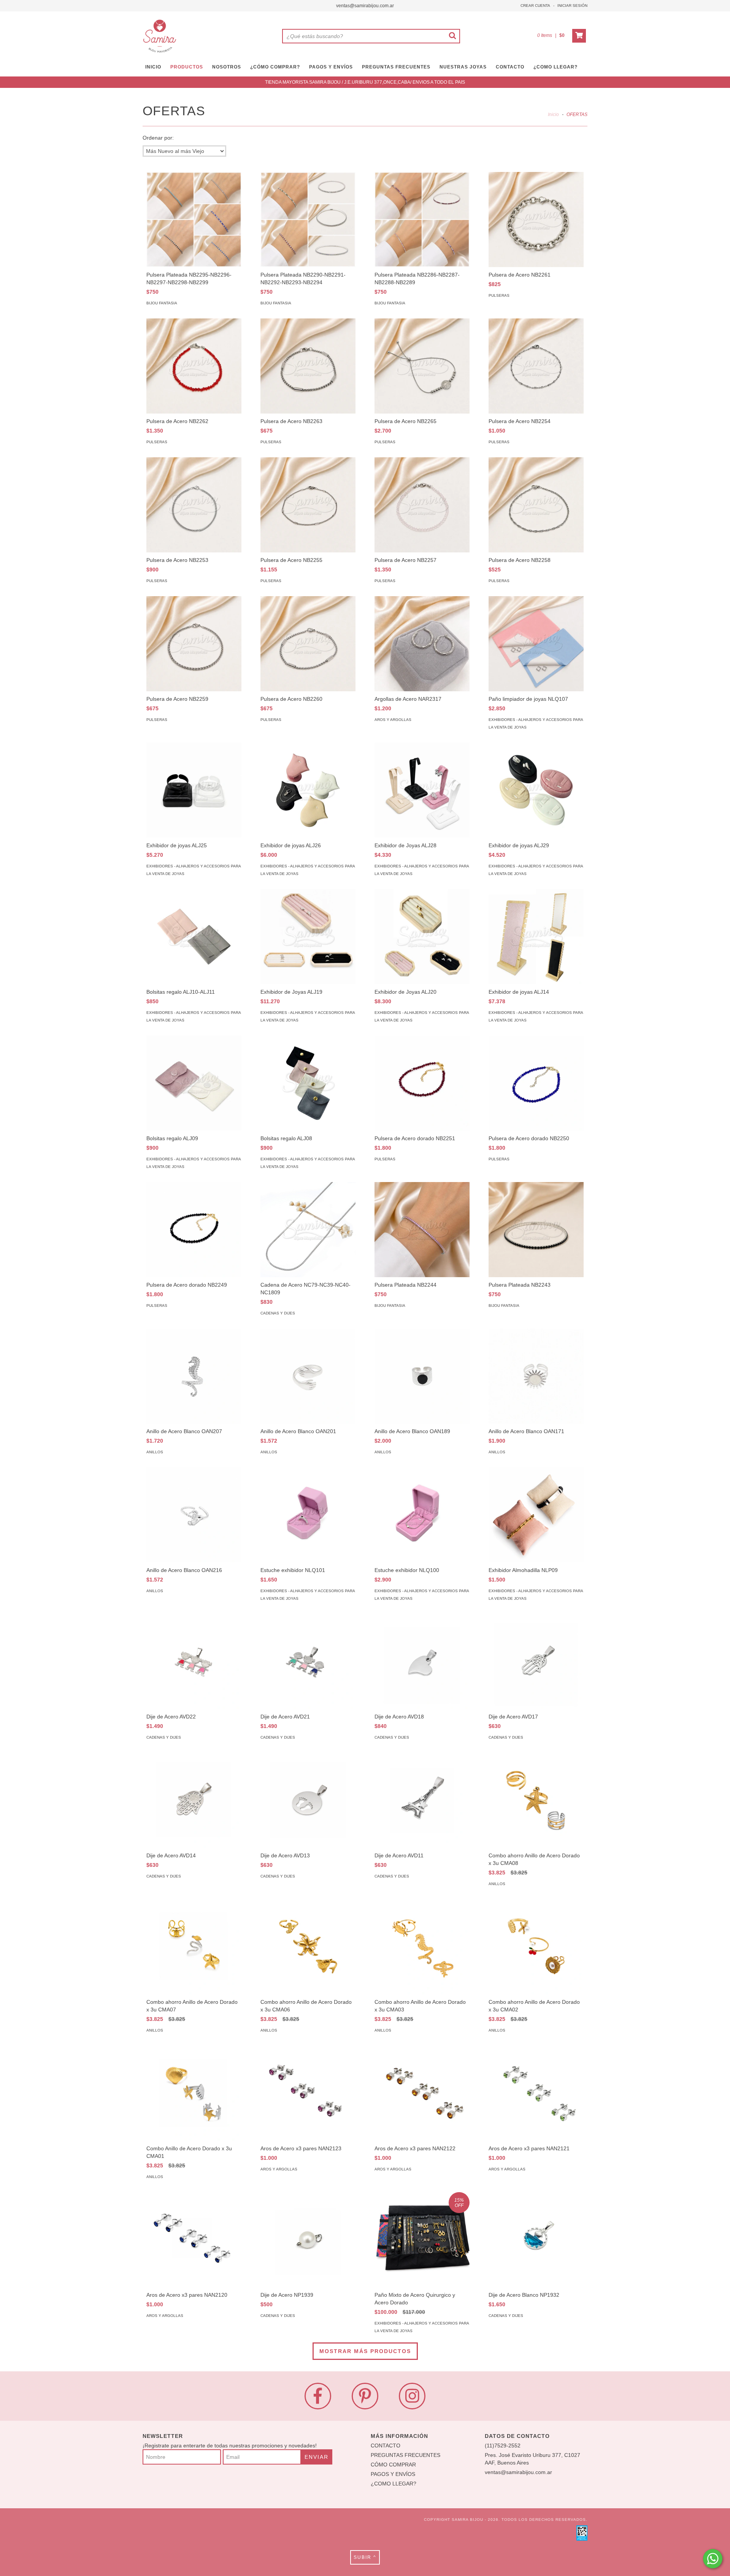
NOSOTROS (227, 67)
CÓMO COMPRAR (393, 2465)
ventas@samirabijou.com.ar (365, 6)
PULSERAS (499, 295)
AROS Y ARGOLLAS (393, 720)
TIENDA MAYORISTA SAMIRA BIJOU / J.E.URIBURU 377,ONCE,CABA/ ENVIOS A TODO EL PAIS (365, 82)
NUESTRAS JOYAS (463, 67)
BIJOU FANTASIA (162, 303)
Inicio (553, 115)
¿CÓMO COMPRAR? (275, 67)
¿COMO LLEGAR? (394, 2484)
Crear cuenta (535, 6)
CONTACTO (510, 67)
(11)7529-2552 (503, 2446)
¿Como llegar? (555, 67)
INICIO (153, 67)
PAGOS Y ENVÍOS (331, 67)
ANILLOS (155, 1452)
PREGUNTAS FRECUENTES (396, 67)
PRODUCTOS (187, 67)
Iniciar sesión (572, 6)
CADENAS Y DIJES (278, 1313)
